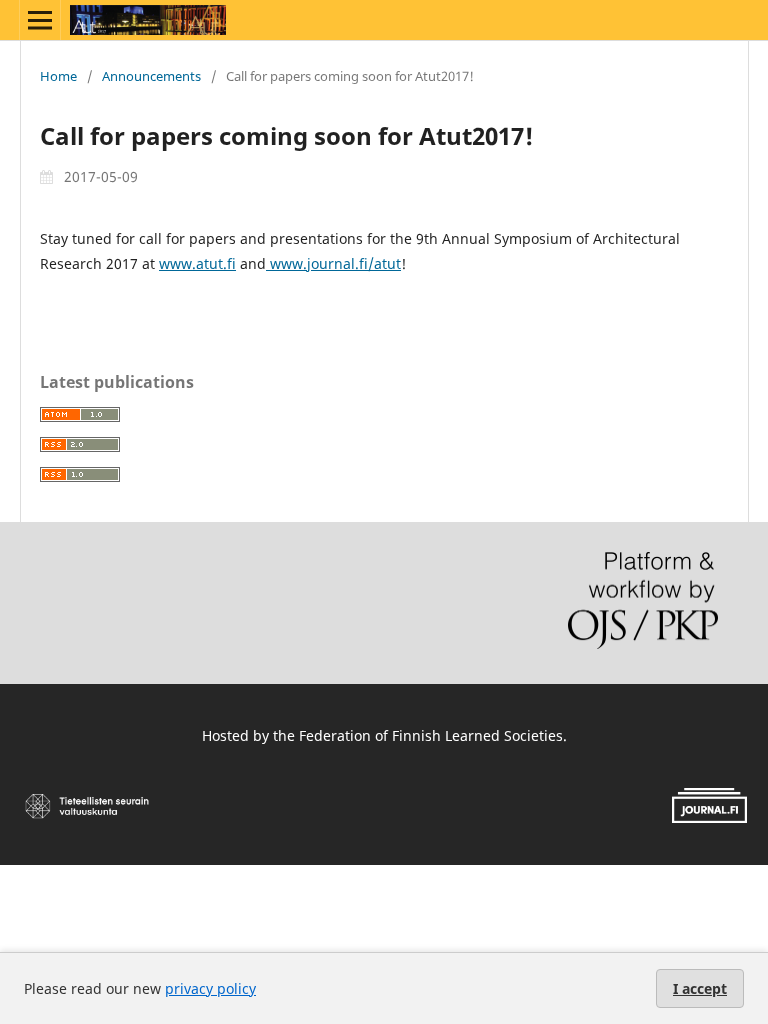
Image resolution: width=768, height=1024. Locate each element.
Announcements (151, 76)
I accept (700, 988)
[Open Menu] (40, 20)
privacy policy (210, 988)
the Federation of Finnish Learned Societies (418, 735)
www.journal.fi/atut (333, 263)
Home (58, 76)
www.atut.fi (197, 263)
